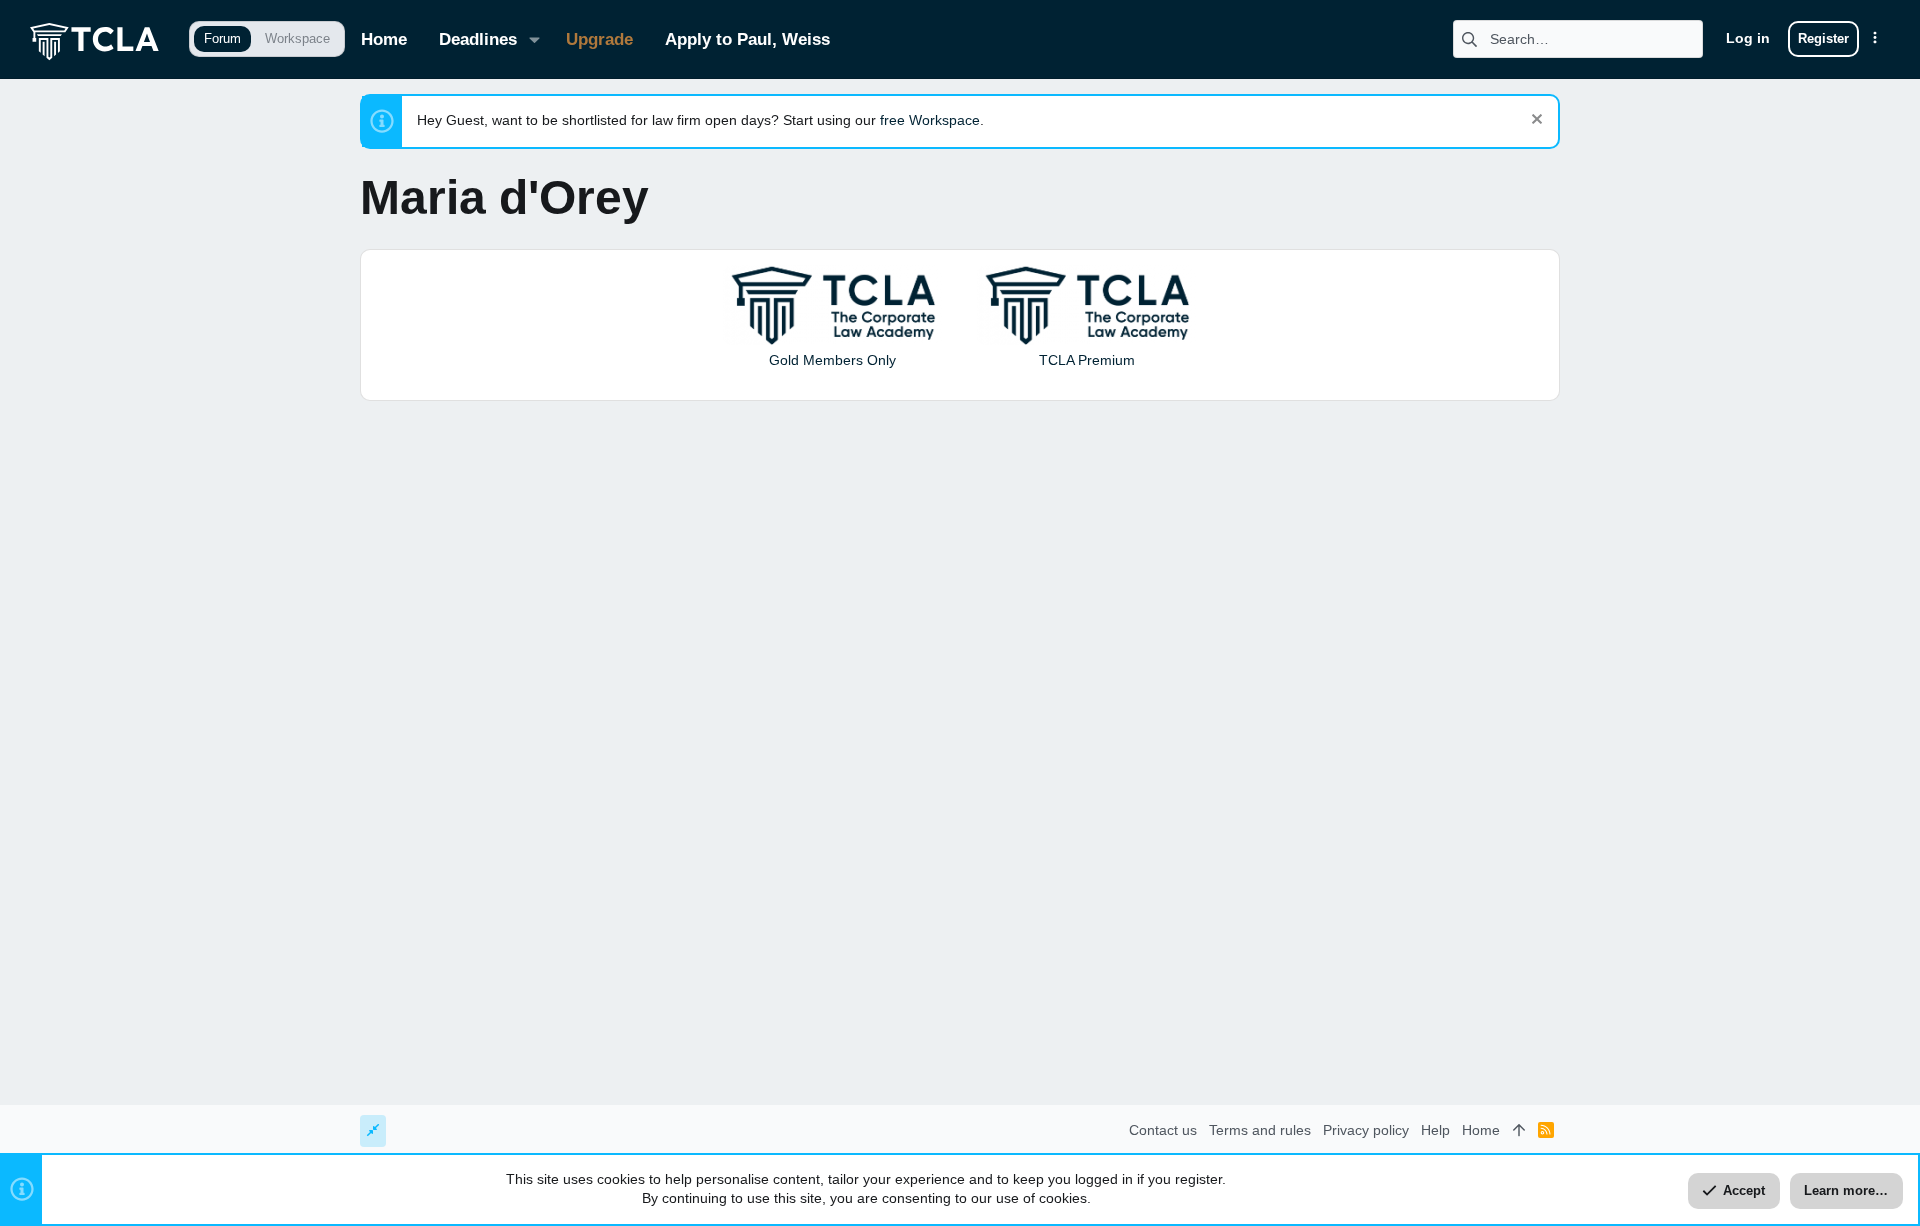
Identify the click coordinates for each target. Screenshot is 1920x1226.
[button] (534, 39)
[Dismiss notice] (1534, 121)
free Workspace (930, 120)
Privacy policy (1366, 1130)
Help (1435, 1130)
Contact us (1163, 1130)
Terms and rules (1260, 1130)
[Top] (1519, 1131)
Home (1481, 1130)
